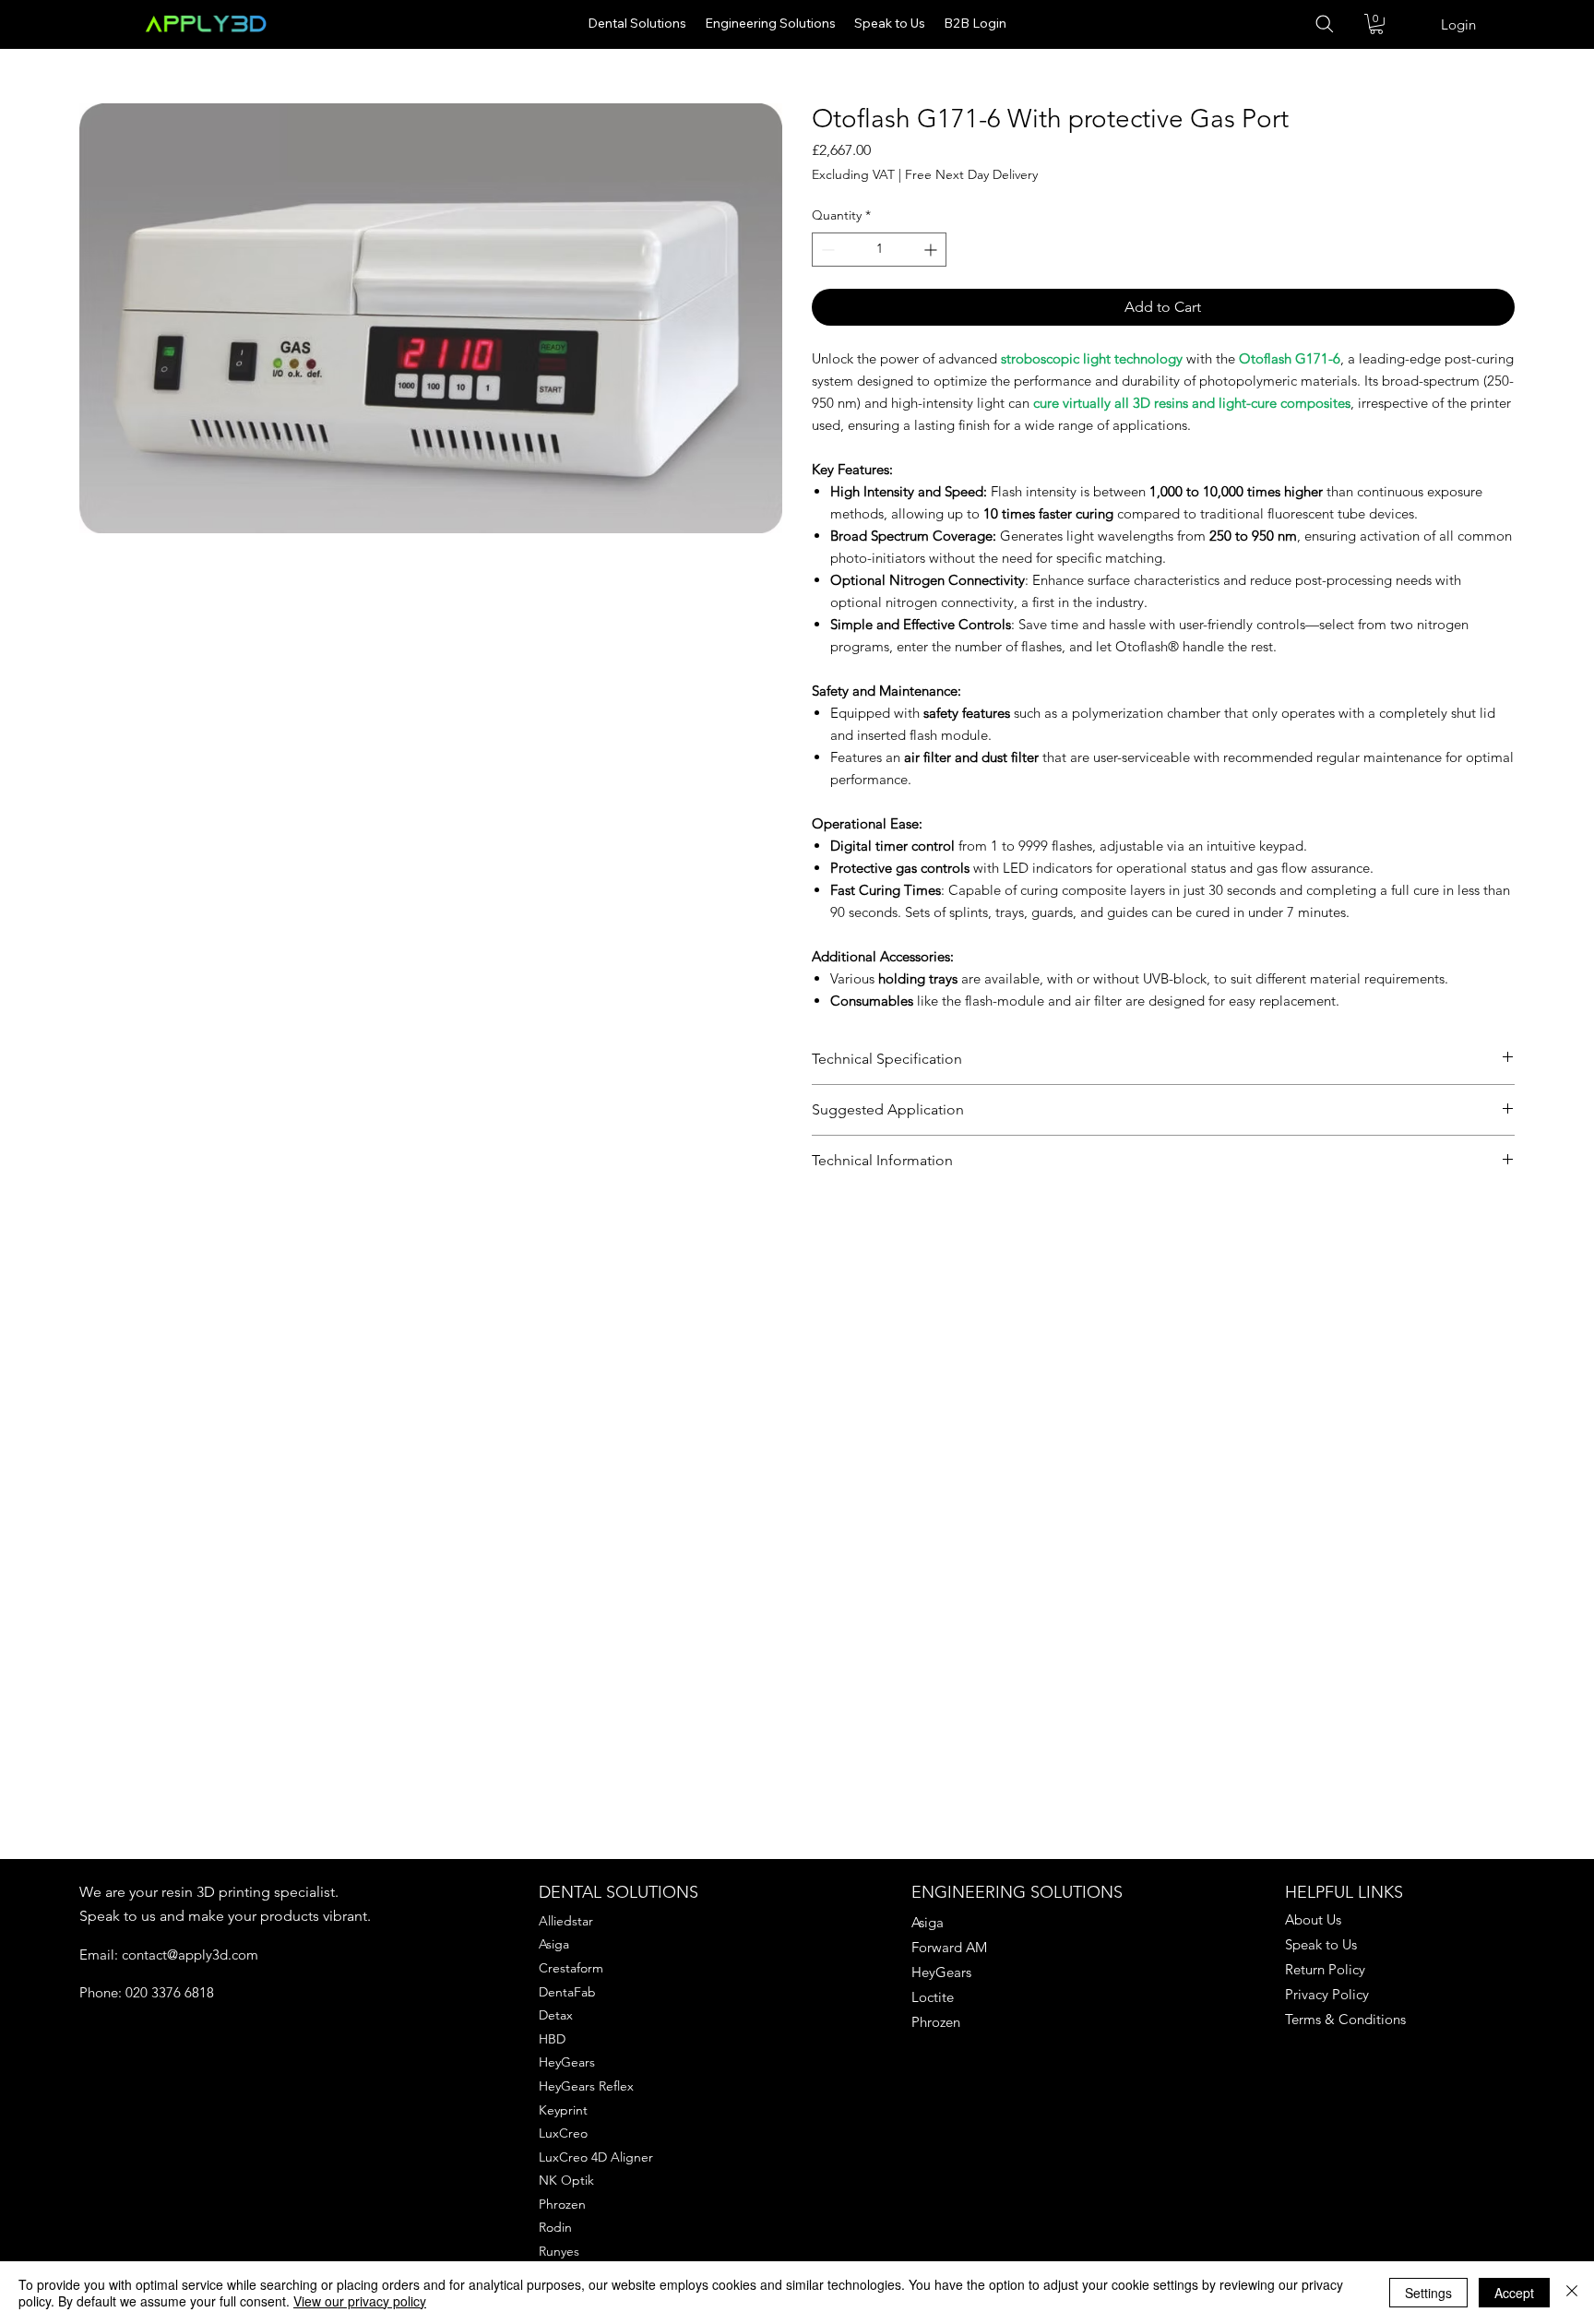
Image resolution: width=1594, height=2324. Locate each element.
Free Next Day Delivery (971, 174)
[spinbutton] (879, 250)
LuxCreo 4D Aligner (596, 2157)
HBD (552, 2039)
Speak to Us (1321, 1944)
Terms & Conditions (1345, 2019)
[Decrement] (826, 250)
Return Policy (1325, 1969)
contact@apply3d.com (190, 1955)
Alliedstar (566, 1921)
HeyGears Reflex (586, 2086)
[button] (1376, 24)
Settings (1428, 2293)
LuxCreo (563, 2133)
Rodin (555, 2227)
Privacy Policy (1327, 1994)
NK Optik (566, 2180)
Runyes (559, 2251)
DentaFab (567, 1992)
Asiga (554, 1944)
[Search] (1335, 24)
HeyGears (567, 2062)
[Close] (1572, 2293)
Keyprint (563, 2110)
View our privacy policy (360, 2301)
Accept (1514, 2293)
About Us (1313, 1919)
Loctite (933, 1997)
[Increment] (932, 250)
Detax (556, 2015)
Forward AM (949, 1947)
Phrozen (562, 2204)
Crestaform (571, 1968)
